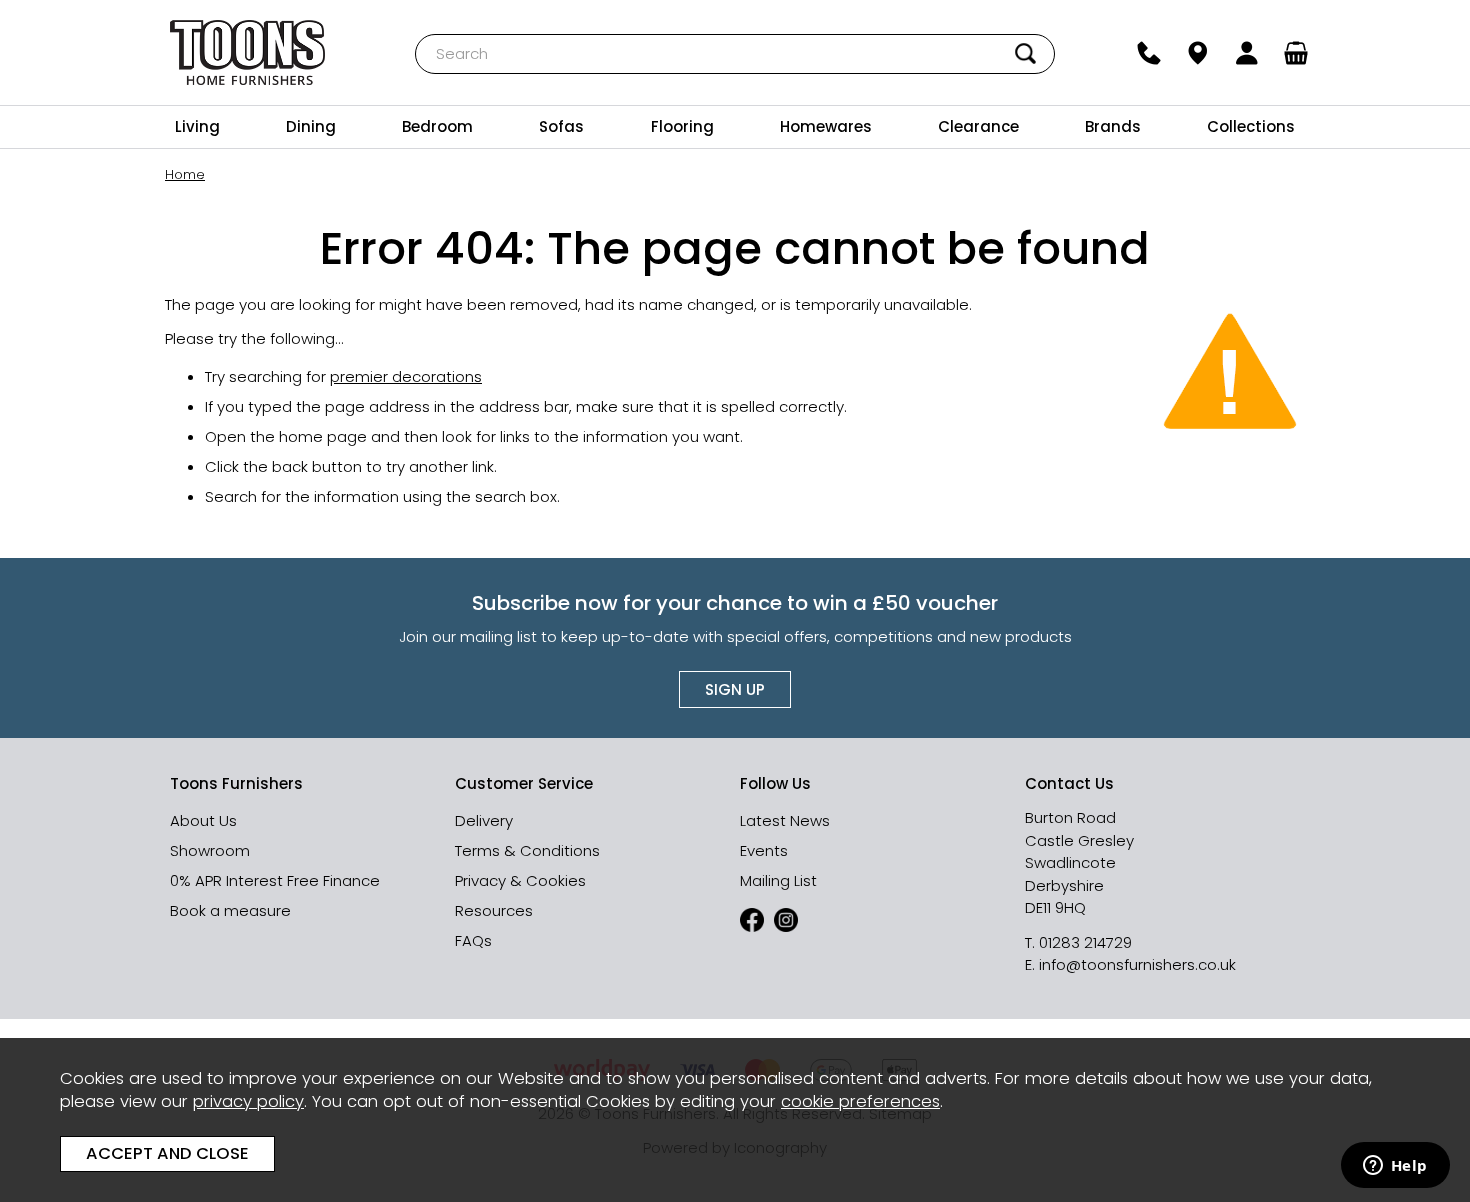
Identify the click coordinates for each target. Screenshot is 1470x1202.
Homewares (826, 126)
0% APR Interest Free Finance (275, 880)
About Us (203, 820)
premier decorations (406, 376)
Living (197, 126)
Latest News (785, 820)
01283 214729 (1085, 942)
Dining (311, 126)
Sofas (561, 126)
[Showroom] (1198, 53)
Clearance (978, 126)
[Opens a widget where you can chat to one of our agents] (1395, 1167)
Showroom (210, 850)
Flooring (682, 126)
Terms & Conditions (527, 850)
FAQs (473, 940)
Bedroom (437, 126)
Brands (1113, 126)
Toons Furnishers (247, 52)
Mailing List (778, 880)
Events (764, 850)
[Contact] (1149, 53)
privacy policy (248, 1101)
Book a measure (230, 910)
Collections (1251, 126)
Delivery (484, 820)
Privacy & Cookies (520, 880)
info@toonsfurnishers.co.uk (1137, 964)
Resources (494, 910)
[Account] (1247, 53)
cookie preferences (860, 1101)
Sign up (735, 689)
